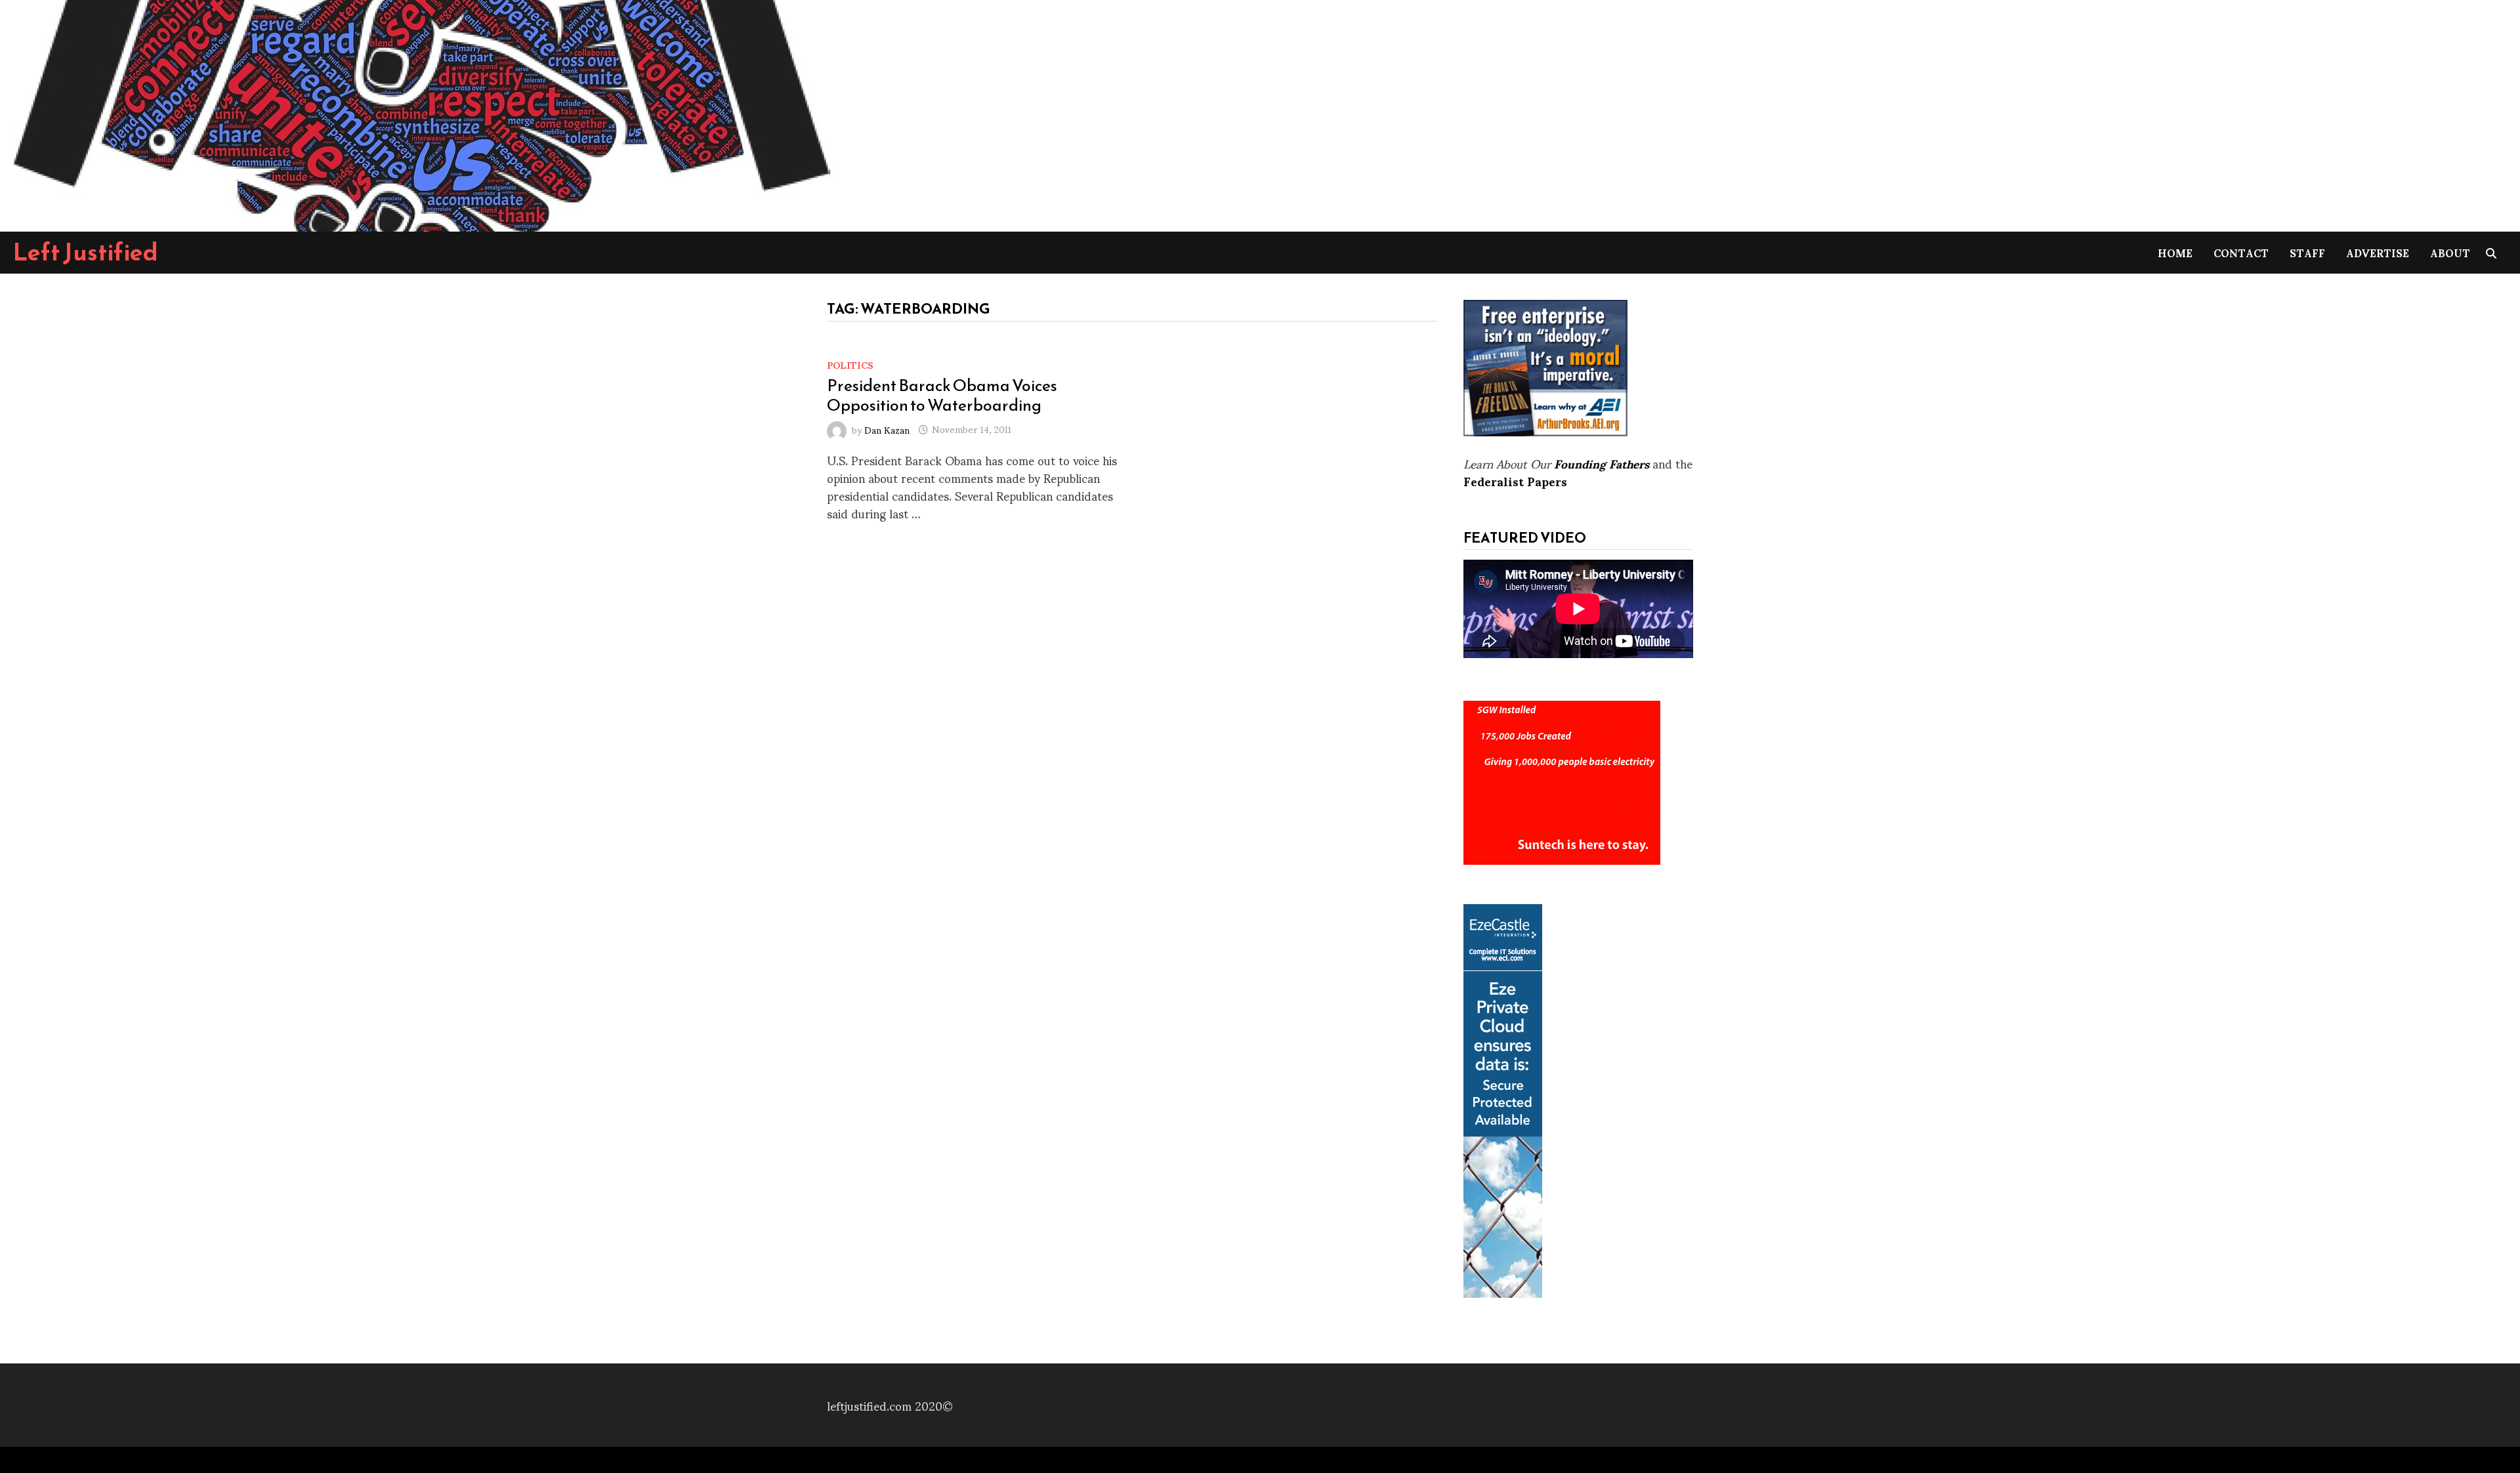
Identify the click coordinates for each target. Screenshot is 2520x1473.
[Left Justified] (420, 113)
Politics (850, 364)
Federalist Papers (1515, 481)
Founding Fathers (1602, 463)
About (2450, 252)
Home (2175, 252)
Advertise (2378, 252)
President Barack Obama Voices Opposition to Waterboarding (942, 395)
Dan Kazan (887, 429)
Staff (2307, 252)
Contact (2241, 252)
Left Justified (86, 252)
